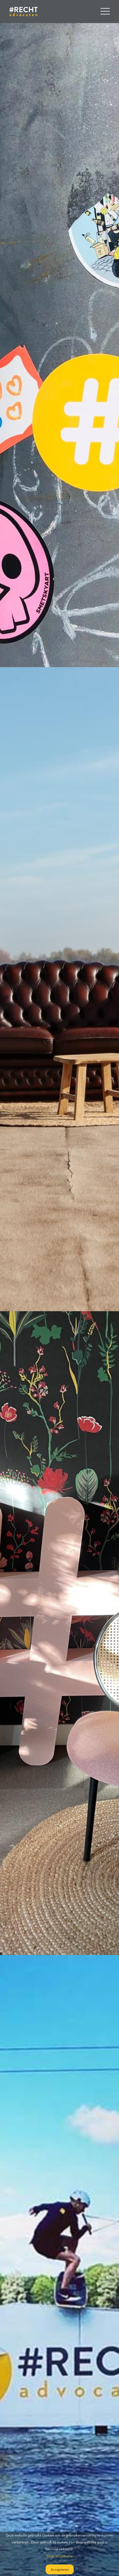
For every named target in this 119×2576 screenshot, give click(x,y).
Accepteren (60, 2569)
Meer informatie (59, 2556)
